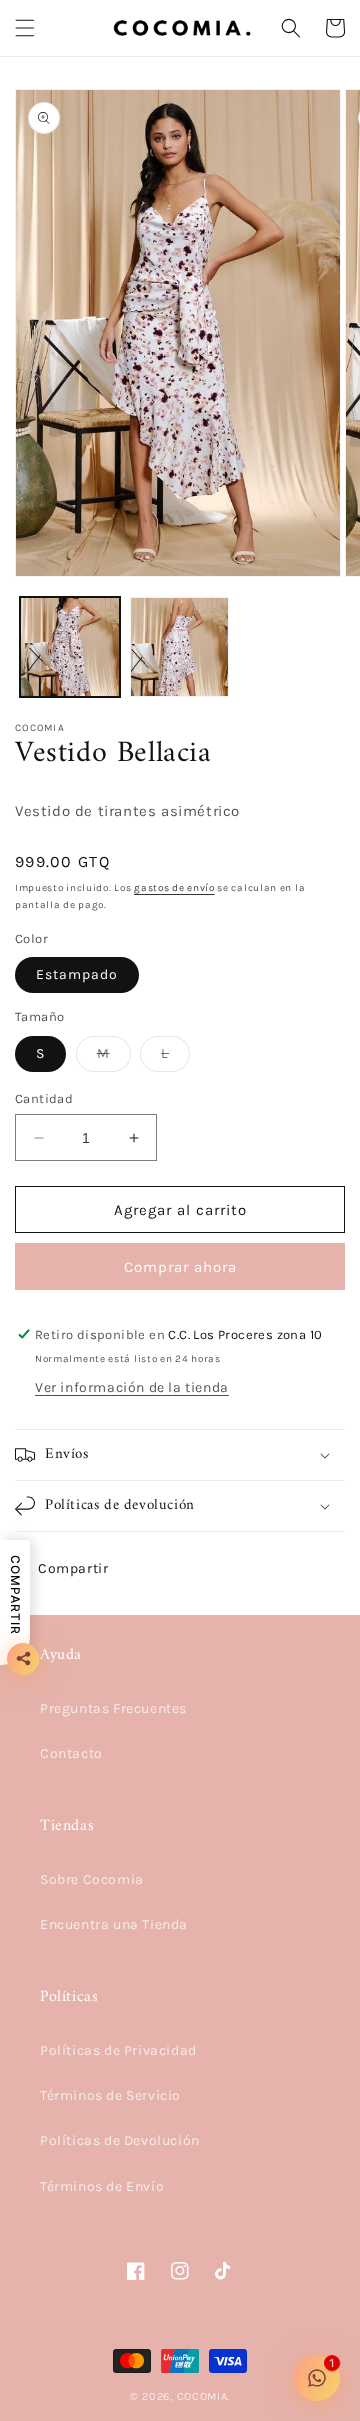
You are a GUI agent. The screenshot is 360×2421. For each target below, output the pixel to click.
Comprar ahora (180, 1267)
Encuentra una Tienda (114, 1924)
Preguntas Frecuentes (113, 1708)
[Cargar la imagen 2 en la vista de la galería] (180, 647)
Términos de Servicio (110, 2095)
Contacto (71, 1753)
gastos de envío (174, 888)
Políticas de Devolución (120, 2140)
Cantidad (44, 1098)
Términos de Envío (102, 2186)
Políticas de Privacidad (118, 2050)
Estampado (77, 974)
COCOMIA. (204, 2396)
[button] (25, 28)
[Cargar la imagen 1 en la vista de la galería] (70, 647)
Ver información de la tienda (132, 1387)
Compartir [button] (73, 1568)
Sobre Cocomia (92, 1879)
